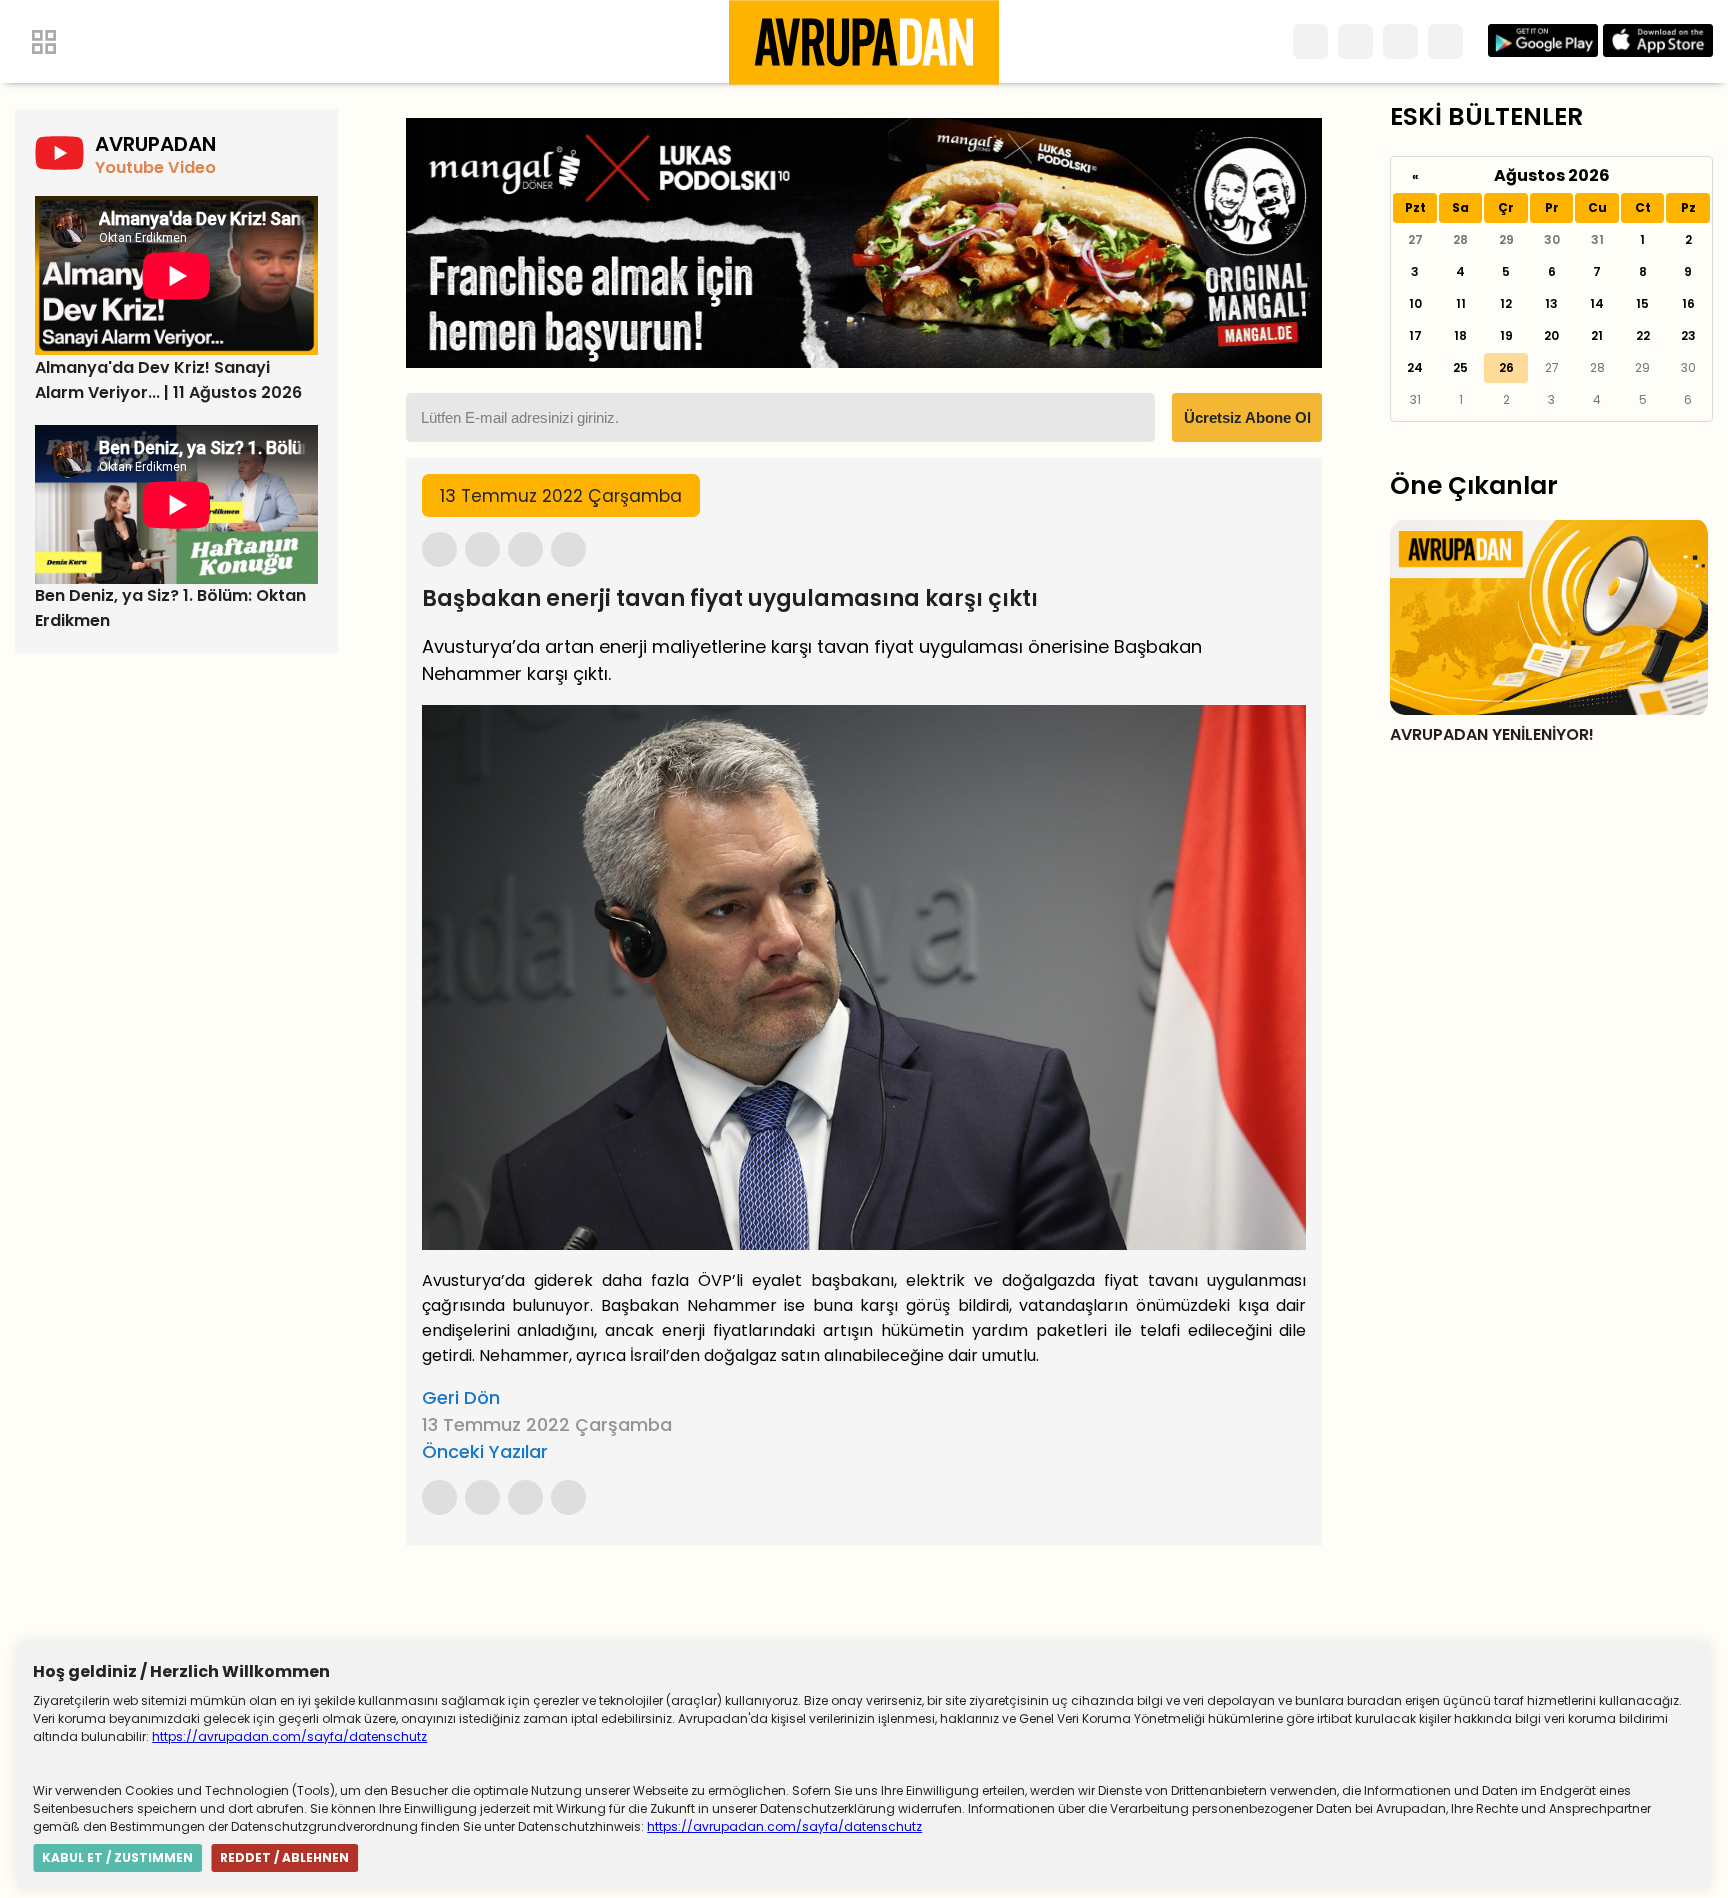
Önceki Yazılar (485, 1451)
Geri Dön (461, 1397)
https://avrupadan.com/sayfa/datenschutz (289, 1736)
